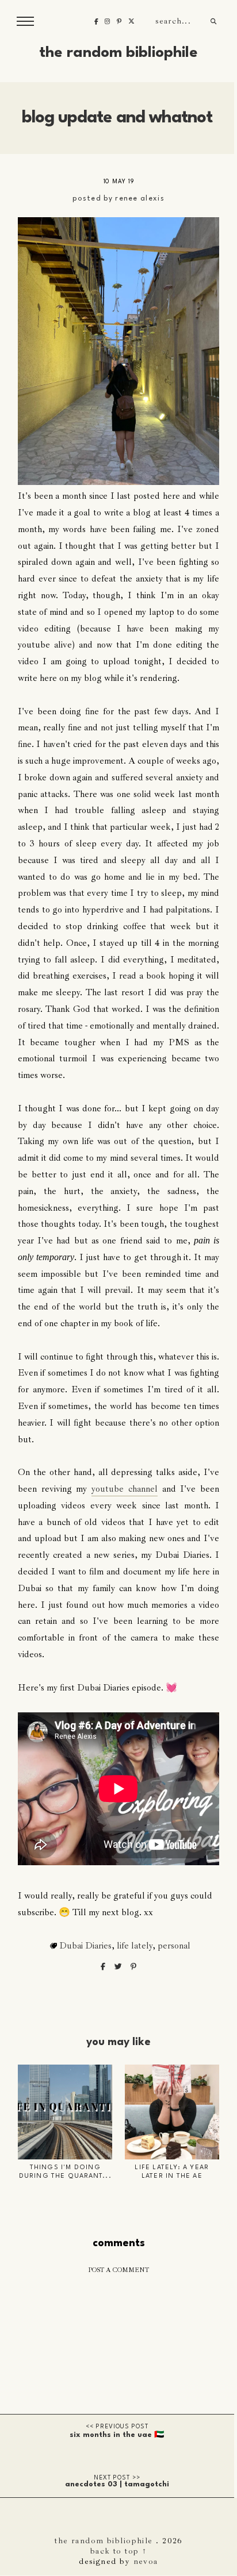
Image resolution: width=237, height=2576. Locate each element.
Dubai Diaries (85, 1946)
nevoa (146, 2561)
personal (174, 1946)
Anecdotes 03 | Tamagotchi (117, 2484)
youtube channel (125, 1489)
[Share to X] (119, 1967)
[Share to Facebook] (104, 1967)
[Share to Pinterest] (133, 1967)
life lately (135, 1946)
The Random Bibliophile (118, 53)
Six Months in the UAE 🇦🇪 (117, 2435)
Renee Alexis (140, 199)
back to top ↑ (119, 2551)
